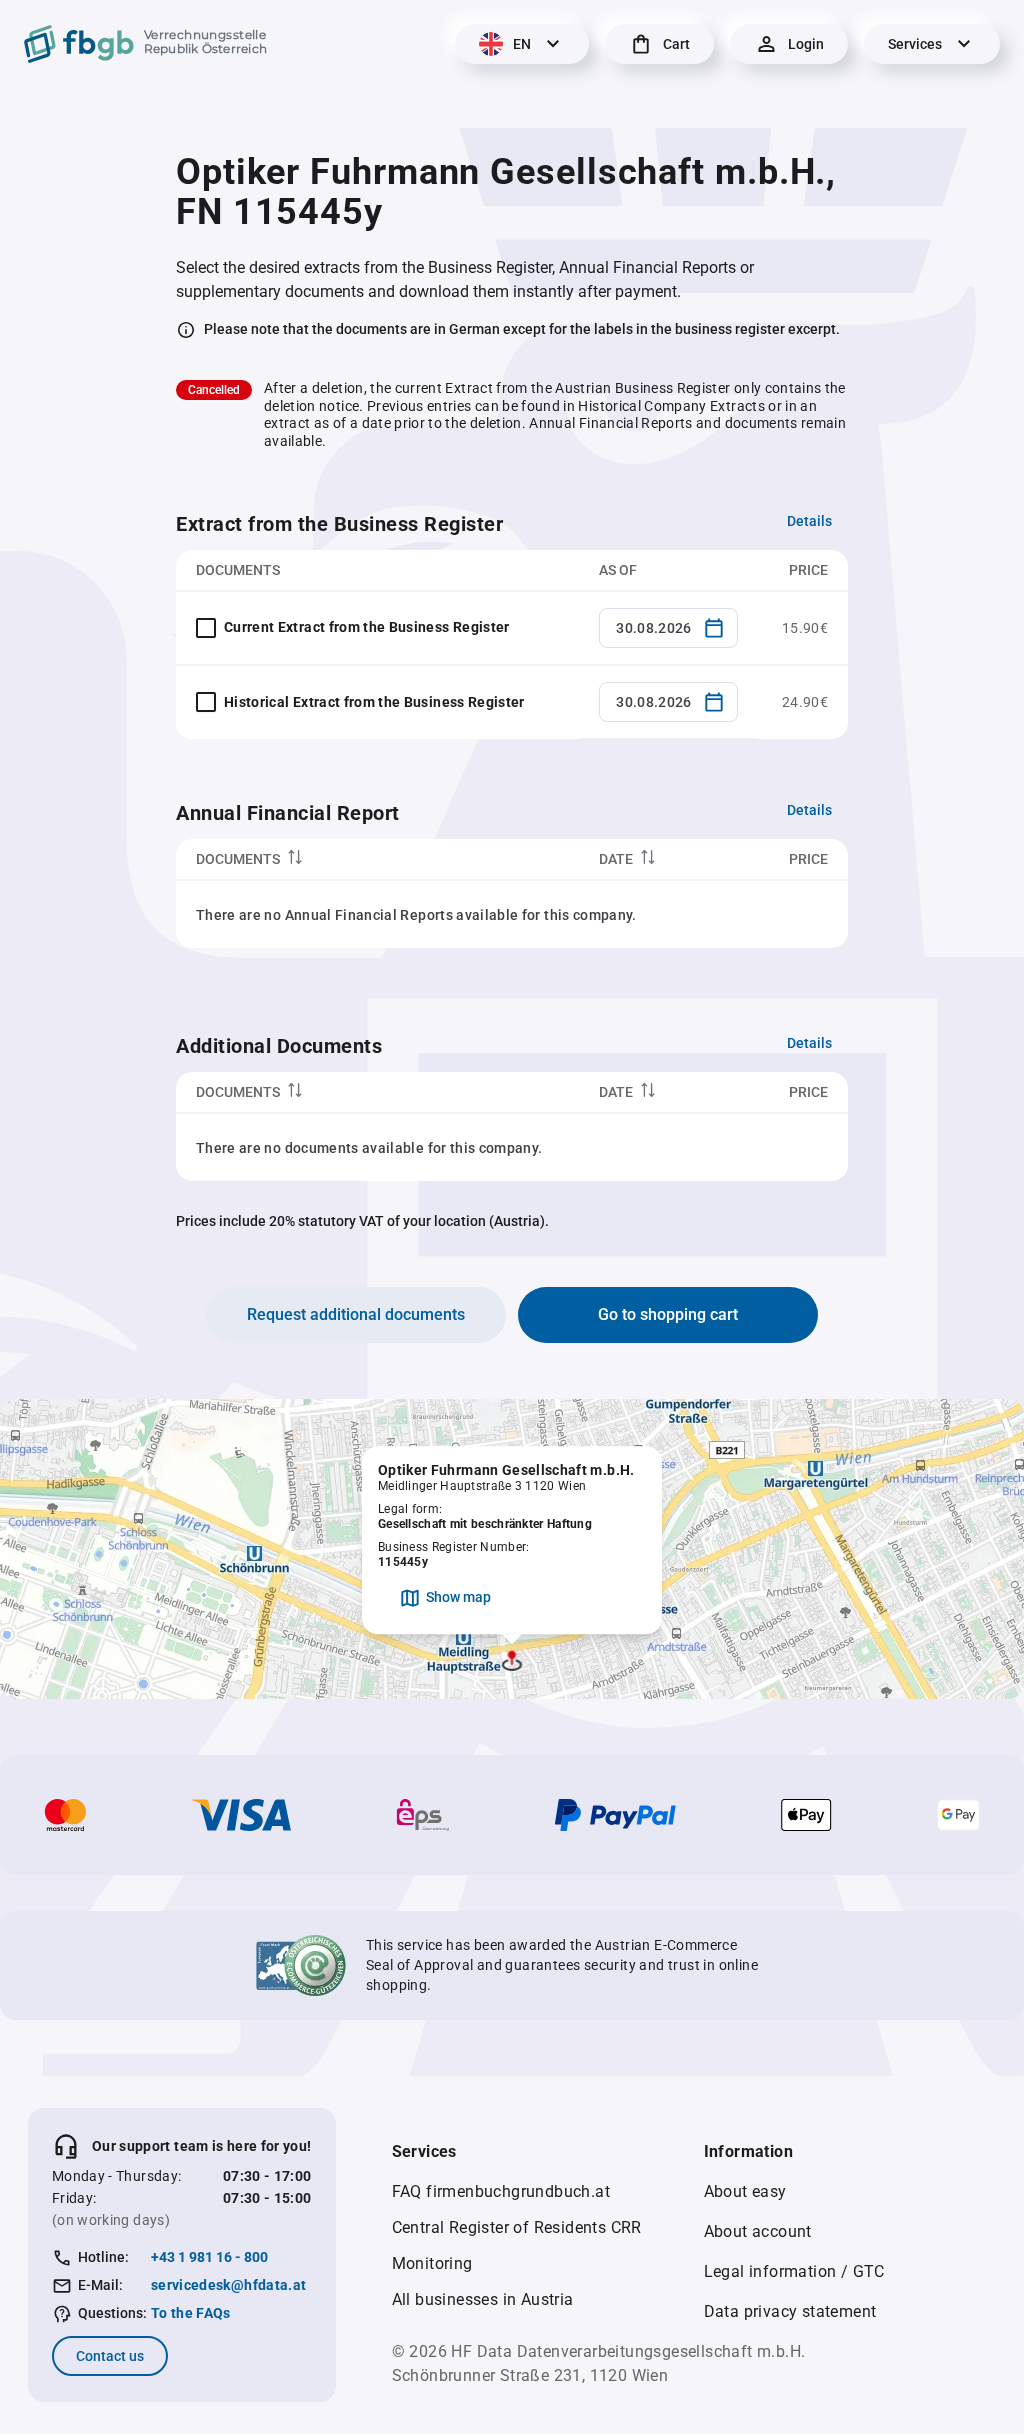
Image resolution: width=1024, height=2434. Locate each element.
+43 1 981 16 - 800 (209, 2257)
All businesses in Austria (483, 2299)
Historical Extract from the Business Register (374, 702)
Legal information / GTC (794, 2271)
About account (758, 2231)
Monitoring (432, 2263)
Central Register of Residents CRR (517, 2227)
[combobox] (668, 628)
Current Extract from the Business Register (367, 627)
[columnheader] (377, 859)
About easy (745, 2191)
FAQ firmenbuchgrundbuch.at (501, 2191)
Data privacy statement (790, 2311)
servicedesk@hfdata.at (228, 2285)
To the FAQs (191, 2313)
